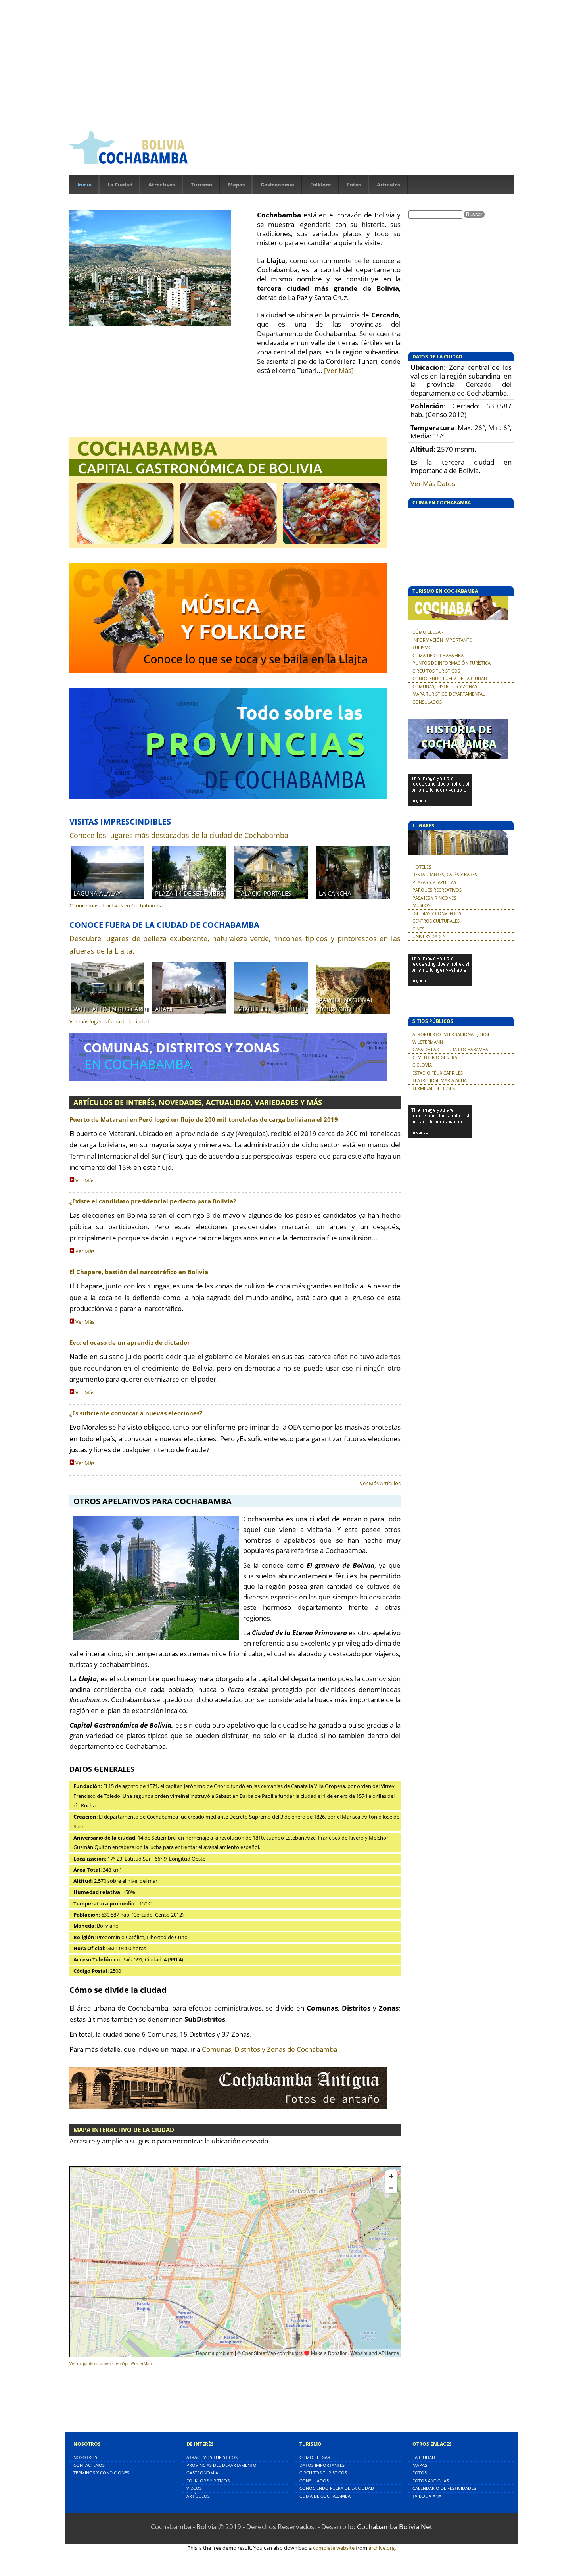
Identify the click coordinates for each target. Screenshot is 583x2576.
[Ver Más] (339, 370)
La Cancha (335, 893)
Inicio (84, 185)
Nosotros (85, 2457)
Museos (421, 905)
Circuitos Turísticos (436, 671)
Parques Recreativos (437, 890)
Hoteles (422, 867)
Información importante (442, 640)
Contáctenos (89, 2465)
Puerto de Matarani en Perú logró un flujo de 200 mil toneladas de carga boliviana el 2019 (204, 1120)
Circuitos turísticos (323, 2473)
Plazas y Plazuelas (434, 882)
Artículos (388, 185)
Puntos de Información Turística (452, 663)
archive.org (382, 2548)
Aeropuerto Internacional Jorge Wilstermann (451, 1038)
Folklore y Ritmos (208, 2481)
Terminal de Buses (433, 1088)
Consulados (427, 702)
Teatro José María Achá (440, 1080)
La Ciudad (120, 185)
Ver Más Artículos (380, 1483)
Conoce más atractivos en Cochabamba (116, 905)
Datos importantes (322, 2465)
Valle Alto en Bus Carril (112, 1009)
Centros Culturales (436, 921)
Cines (418, 929)
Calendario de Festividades (444, 2488)
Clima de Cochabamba (438, 655)
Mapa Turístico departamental (449, 694)
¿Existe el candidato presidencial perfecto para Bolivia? (153, 1201)
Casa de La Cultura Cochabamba (450, 1049)
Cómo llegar (428, 632)
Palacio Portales (264, 893)
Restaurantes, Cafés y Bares (445, 874)
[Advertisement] (291, 63)
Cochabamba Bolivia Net (395, 2527)
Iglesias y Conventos (437, 913)
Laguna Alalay (97, 893)
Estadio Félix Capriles (438, 1073)
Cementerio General (436, 1057)
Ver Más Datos (433, 483)
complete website (334, 2548)
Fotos (354, 185)
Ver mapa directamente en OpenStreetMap (111, 2364)
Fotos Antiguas (431, 2481)
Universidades (429, 936)
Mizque (249, 1009)
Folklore (321, 185)
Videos (194, 2488)
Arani (164, 1009)
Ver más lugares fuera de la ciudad (109, 1021)
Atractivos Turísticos (212, 2457)
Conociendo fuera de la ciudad (450, 678)
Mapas (236, 185)
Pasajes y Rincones (434, 898)
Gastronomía (277, 185)
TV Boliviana (427, 2496)
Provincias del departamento (222, 2465)
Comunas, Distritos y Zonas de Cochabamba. (270, 2049)
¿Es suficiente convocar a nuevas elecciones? (136, 1413)
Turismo (201, 185)
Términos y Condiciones (101, 2473)
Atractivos (162, 185)
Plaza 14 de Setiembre (189, 893)
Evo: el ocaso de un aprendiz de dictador (130, 1343)
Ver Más (85, 1180)
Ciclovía (422, 1065)
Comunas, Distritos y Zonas (445, 686)
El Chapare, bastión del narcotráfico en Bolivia (139, 1272)
